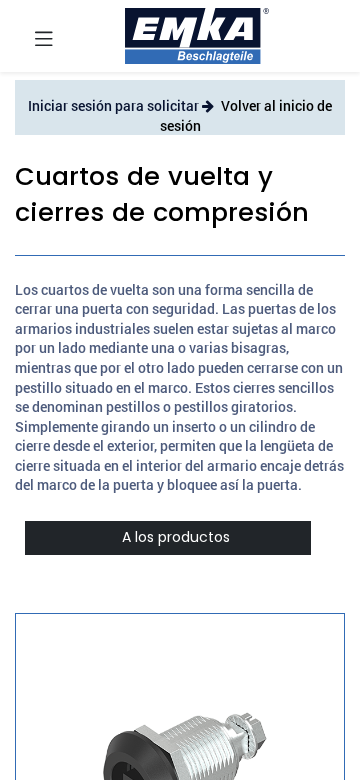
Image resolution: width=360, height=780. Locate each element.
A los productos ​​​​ (168, 537)
